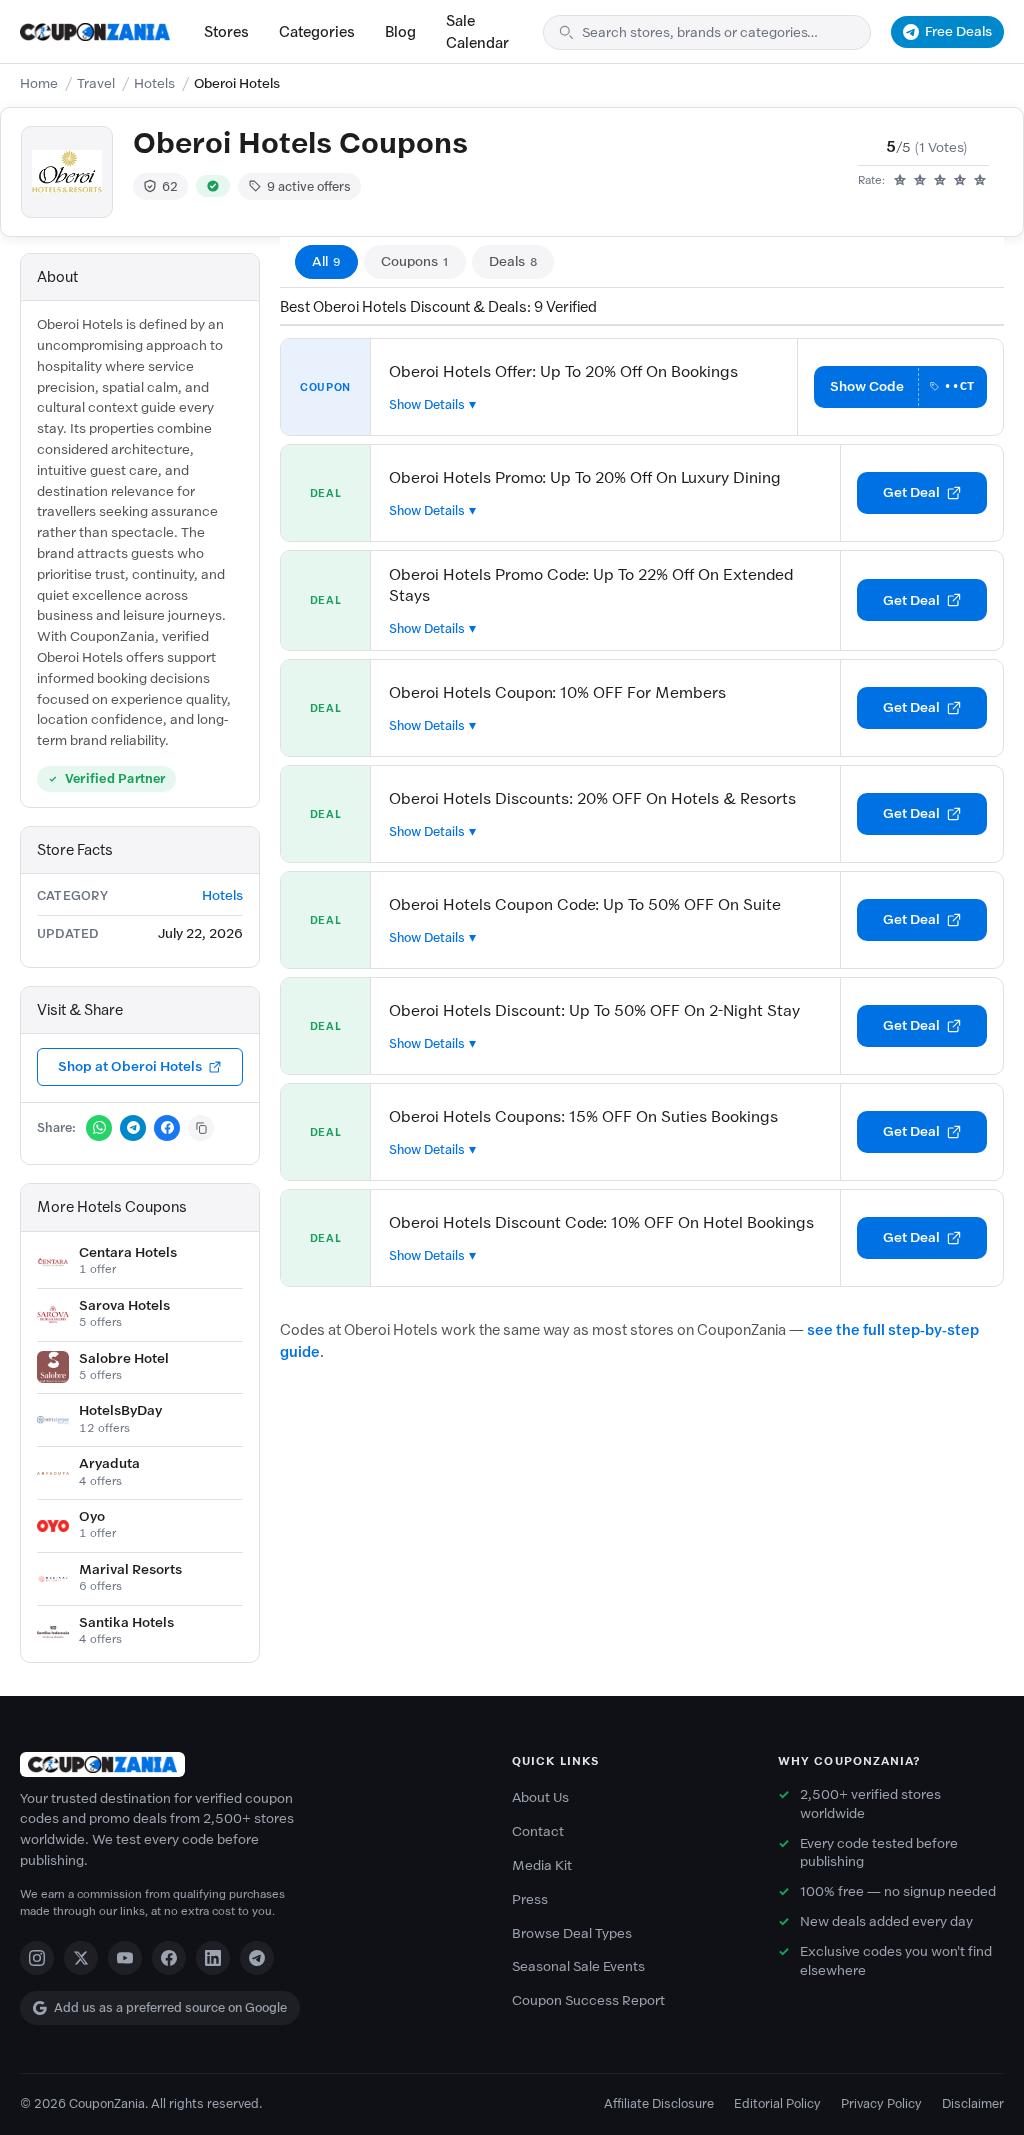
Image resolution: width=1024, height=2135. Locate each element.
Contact (538, 1831)
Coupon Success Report (588, 2000)
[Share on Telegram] (133, 1128)
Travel (96, 83)
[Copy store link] (201, 1128)
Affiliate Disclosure (659, 2103)
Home (39, 83)
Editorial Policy (777, 2103)
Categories (317, 32)
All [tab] (326, 261)
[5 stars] (980, 181)
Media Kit (542, 1865)
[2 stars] (920, 181)
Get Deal (911, 492)
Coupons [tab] (415, 261)
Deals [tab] (513, 261)
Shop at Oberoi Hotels (130, 1066)
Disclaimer (973, 2103)
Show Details (427, 404)
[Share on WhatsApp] (99, 1128)
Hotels (154, 83)
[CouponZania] (246, 1764)
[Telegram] (257, 1958)
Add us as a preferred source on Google (170, 2007)
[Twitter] (81, 1958)
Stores (226, 32)
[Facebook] (169, 1958)
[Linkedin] (213, 1958)
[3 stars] (940, 181)
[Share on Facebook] (167, 1128)
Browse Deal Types (572, 1933)
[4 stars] (960, 181)
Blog (400, 32)
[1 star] (900, 181)
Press (530, 1899)
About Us (540, 1797)
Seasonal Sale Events (578, 1966)
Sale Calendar (477, 32)
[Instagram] (37, 1958)
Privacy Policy (881, 2103)
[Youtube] (125, 1958)
